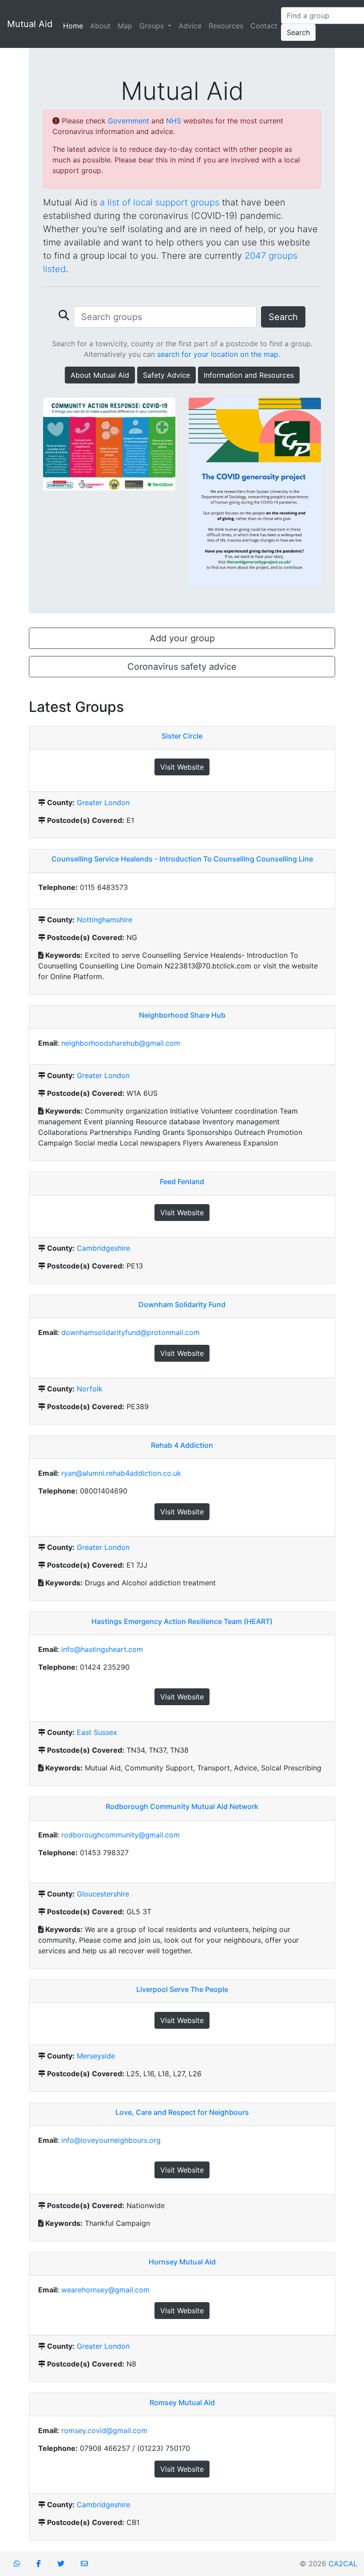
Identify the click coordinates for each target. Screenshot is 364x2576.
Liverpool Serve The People (182, 1989)
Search (298, 32)
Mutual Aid (30, 24)
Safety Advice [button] (166, 375)
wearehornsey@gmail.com (105, 2290)
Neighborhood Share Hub (182, 1015)
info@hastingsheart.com (102, 1649)
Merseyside (96, 2056)
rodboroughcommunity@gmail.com (121, 1835)
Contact (264, 26)
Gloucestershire (103, 1894)
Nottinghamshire (105, 920)
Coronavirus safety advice (182, 667)
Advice (190, 26)
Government (129, 121)
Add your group (182, 638)
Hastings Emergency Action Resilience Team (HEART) (182, 1621)
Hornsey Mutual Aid (182, 2262)
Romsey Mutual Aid (182, 2402)
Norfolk (90, 1389)
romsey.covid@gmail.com (104, 2430)
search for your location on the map (218, 354)
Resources (226, 26)
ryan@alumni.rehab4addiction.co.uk (121, 1473)
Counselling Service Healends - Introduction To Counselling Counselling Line (182, 859)
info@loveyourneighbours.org (111, 2140)
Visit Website (182, 767)
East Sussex (97, 1732)
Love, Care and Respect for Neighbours (182, 2112)
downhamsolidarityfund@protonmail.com (131, 1332)
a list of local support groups (160, 202)
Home (75, 26)
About (100, 26)
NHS (174, 121)
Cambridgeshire (103, 1248)
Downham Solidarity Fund (182, 1304)
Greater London (103, 802)
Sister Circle (182, 736)
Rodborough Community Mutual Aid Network (182, 1806)
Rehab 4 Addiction (182, 1445)
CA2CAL (343, 2564)
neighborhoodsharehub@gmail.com (121, 1043)
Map (125, 26)
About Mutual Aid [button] (100, 375)
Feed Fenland (182, 1181)
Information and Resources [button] (249, 375)
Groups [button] (153, 26)
